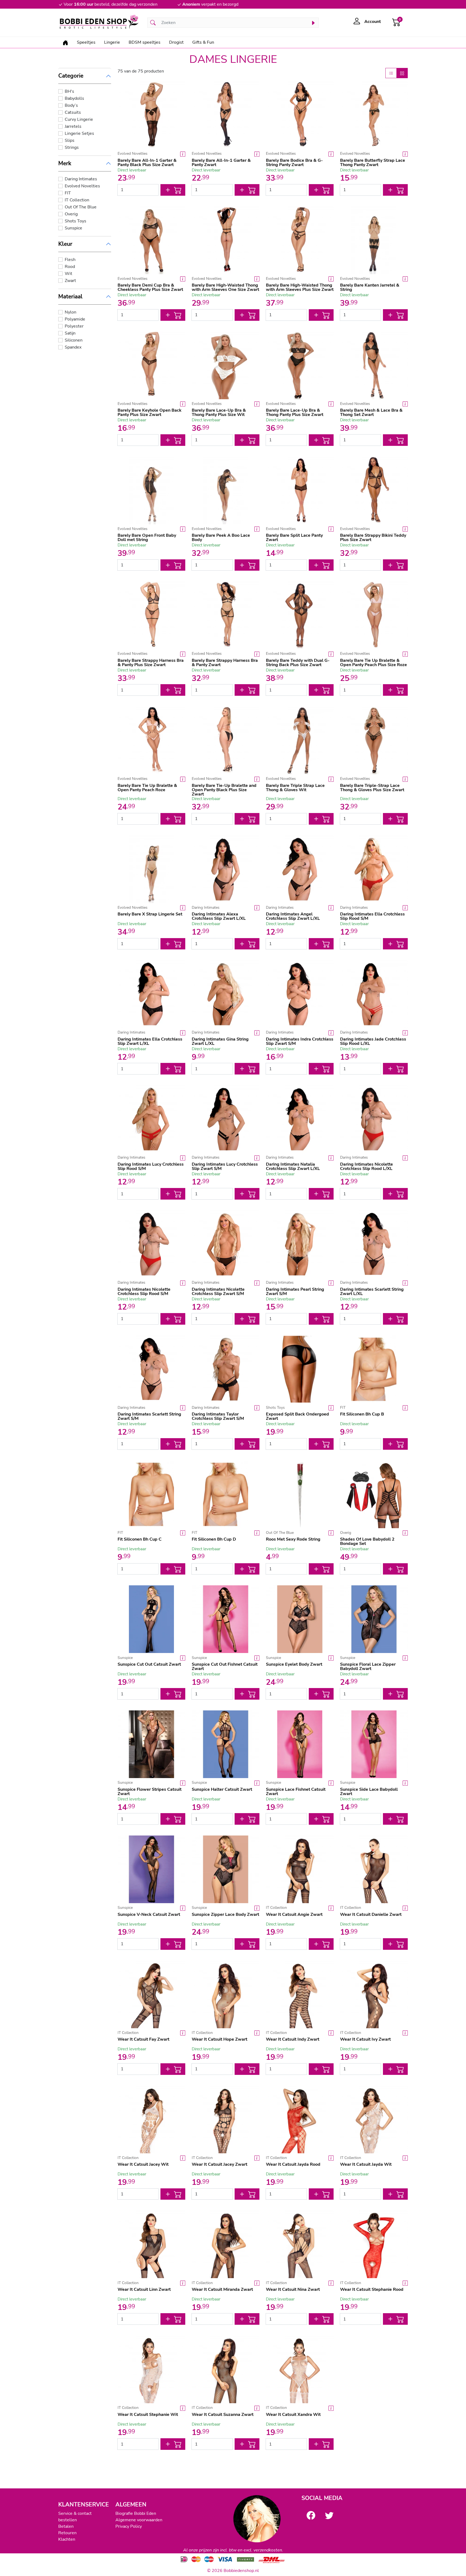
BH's (69, 91)
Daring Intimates (81, 179)
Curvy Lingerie (79, 119)
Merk (65, 163)
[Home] (65, 42)
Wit (68, 274)
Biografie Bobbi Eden (136, 2513)
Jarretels (73, 126)
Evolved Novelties (82, 186)
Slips (70, 140)
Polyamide (75, 319)
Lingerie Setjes (79, 133)
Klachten (67, 2539)
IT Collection (77, 200)
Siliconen (74, 340)
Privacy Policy (129, 2526)
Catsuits (73, 112)
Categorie (71, 76)
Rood (70, 267)
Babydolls (74, 98)
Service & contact (75, 2513)
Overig (71, 214)
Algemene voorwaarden (139, 2520)
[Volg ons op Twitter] (329, 2515)
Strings (72, 147)
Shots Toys (76, 221)
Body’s (71, 105)
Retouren (67, 2533)
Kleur (65, 244)
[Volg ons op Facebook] (311, 2515)
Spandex (73, 347)
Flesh (70, 260)
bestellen (68, 2520)
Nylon (71, 312)
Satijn (70, 333)
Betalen (66, 2526)
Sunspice (73, 228)
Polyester (74, 326)
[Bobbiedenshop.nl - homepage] (100, 23)
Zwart (70, 281)
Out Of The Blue (81, 207)
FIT (68, 193)
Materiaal (70, 297)
